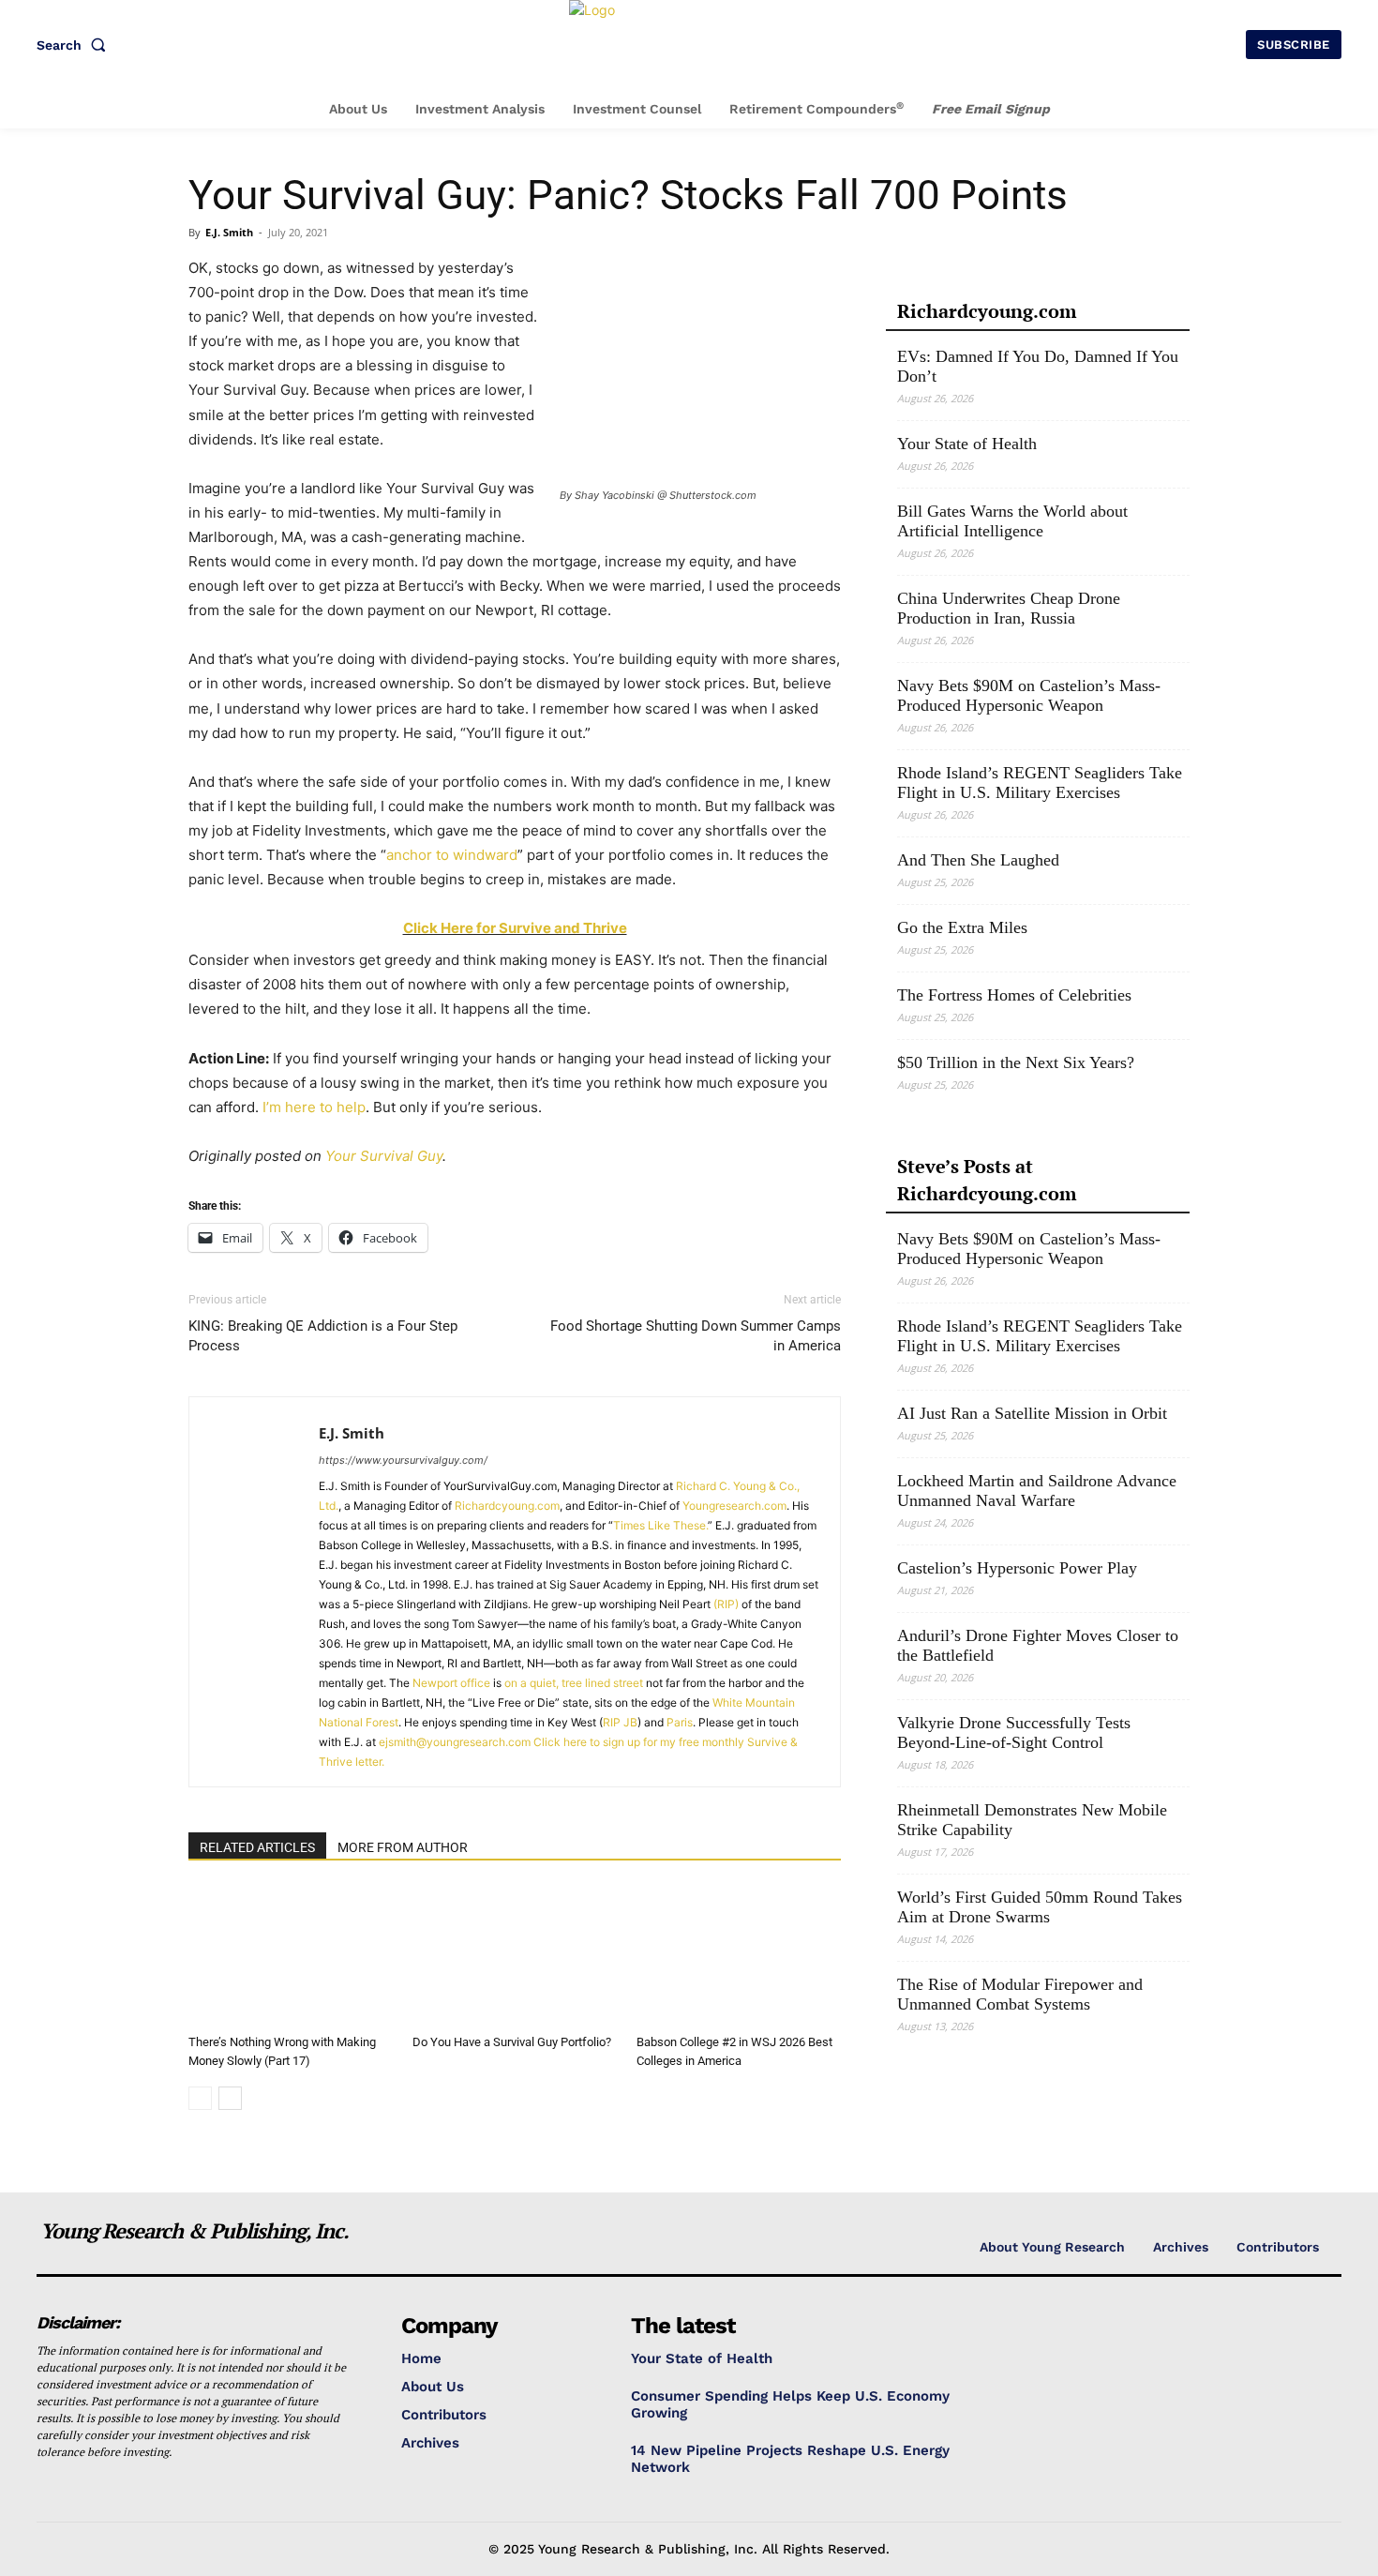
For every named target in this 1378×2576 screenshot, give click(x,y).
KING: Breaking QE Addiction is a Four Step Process (323, 1336)
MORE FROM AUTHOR (403, 1847)
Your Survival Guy (384, 1156)
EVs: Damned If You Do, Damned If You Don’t (1038, 366)
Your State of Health (967, 444)
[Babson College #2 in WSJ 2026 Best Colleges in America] (739, 1956)
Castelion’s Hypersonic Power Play (1017, 1568)
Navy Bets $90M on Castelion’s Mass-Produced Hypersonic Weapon (1029, 695)
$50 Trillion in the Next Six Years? (1016, 1062)
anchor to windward (452, 855)
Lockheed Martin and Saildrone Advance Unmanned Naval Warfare (1037, 1491)
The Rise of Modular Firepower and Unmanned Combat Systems (1020, 1994)
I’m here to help (314, 1107)
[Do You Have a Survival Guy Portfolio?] (515, 1956)
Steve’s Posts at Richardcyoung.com (987, 1180)
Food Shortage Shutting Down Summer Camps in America (696, 1336)
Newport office (451, 1683)
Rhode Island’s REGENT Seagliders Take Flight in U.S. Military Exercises (1040, 783)
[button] (75, 45)
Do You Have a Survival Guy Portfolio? (512, 2042)
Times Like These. (660, 1525)
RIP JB (620, 1722)
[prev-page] (200, 2098)
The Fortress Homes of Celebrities (1014, 995)
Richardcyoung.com (507, 1506)
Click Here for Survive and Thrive (515, 928)
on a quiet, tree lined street (574, 1683)
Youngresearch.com (734, 1506)
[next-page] (230, 2098)
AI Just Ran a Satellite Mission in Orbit (1032, 1413)
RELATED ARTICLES (257, 1847)
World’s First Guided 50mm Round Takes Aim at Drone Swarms (1040, 1907)
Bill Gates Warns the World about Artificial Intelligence (1012, 521)
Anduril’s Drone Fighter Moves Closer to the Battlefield (1038, 1645)
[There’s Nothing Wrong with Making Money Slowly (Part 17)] (291, 1956)
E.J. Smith (229, 232)
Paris (680, 1722)
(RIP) (726, 1604)
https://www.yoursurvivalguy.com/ (403, 1460)
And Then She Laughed (978, 860)
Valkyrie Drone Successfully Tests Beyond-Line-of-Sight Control (1014, 1732)
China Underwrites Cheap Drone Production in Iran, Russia (1009, 608)
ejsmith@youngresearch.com (455, 1742)
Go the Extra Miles (962, 927)
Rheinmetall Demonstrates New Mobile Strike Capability (1032, 1820)
